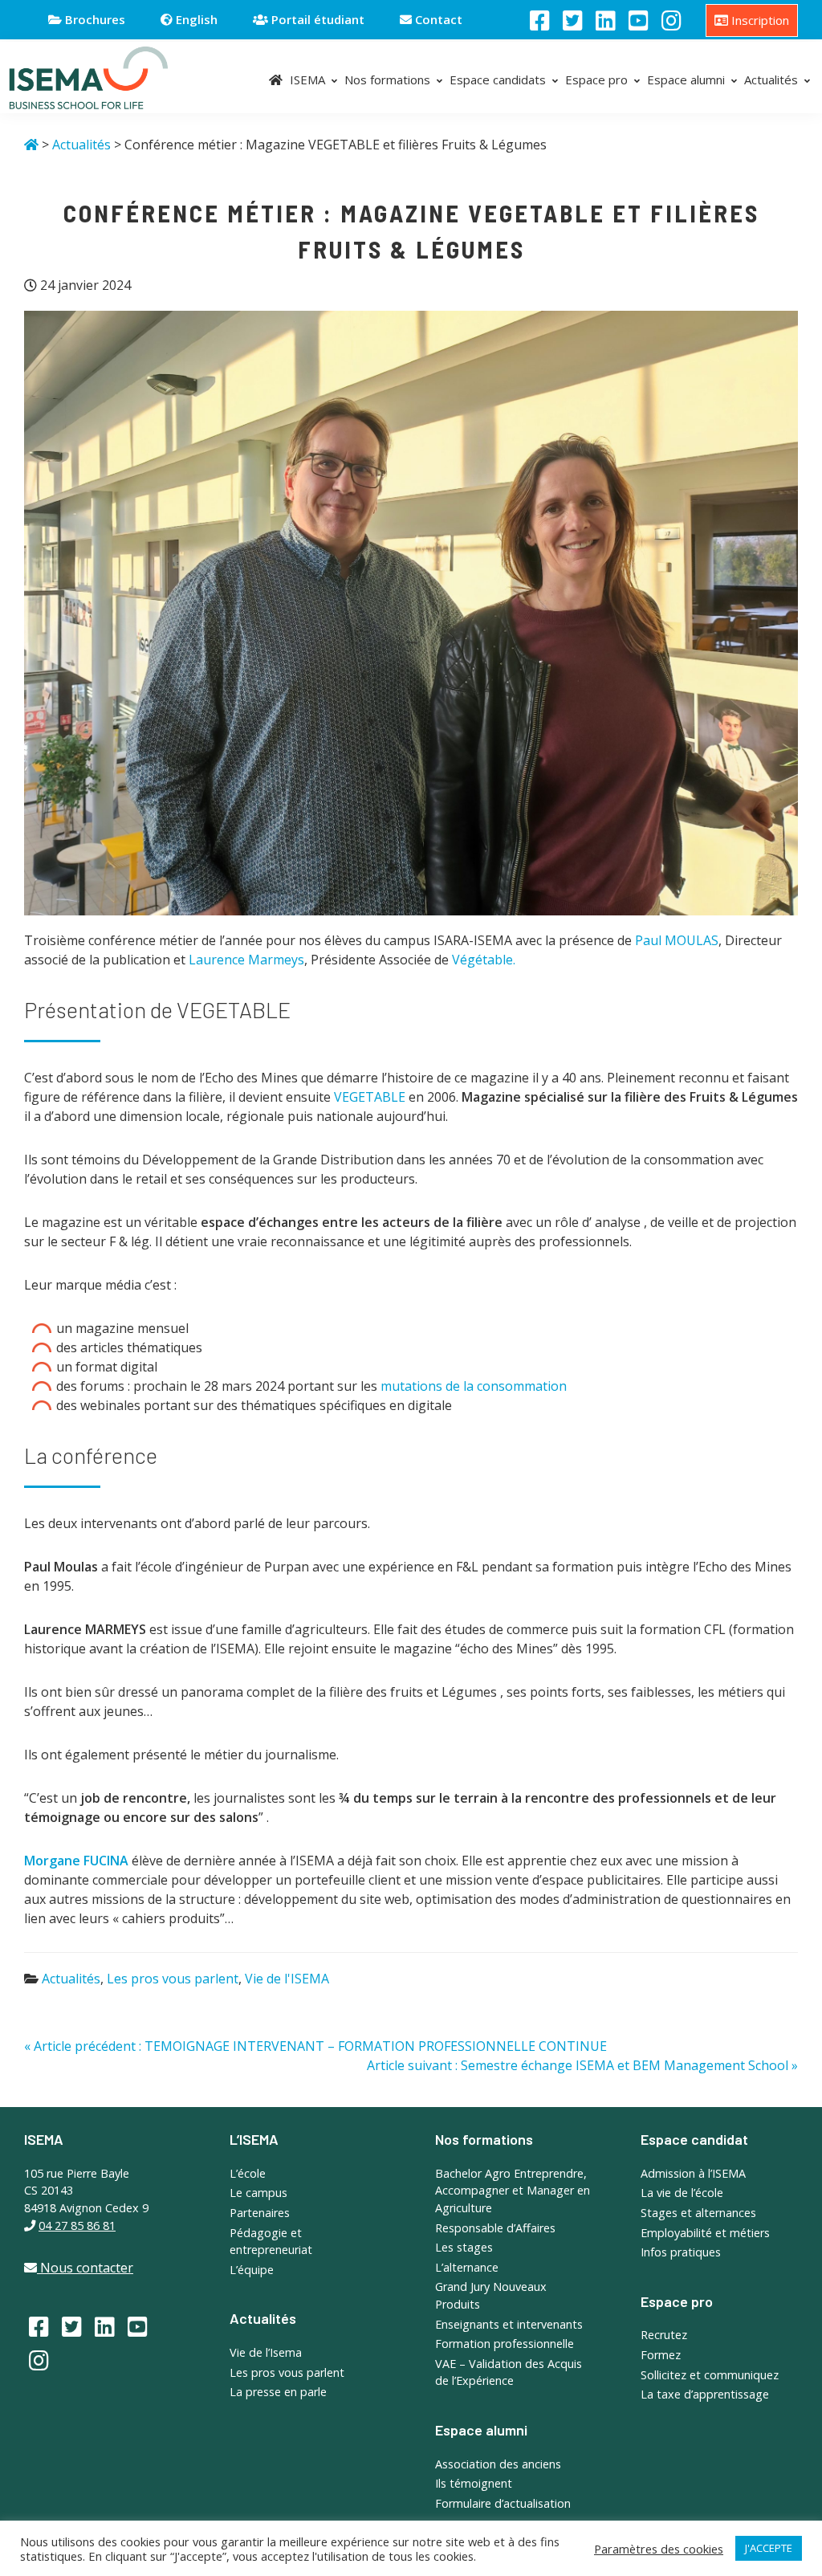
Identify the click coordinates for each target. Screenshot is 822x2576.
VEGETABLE (370, 1097)
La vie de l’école (682, 2193)
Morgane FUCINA (76, 1861)
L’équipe (252, 2270)
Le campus (258, 2193)
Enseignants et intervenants (509, 2324)
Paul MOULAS (677, 940)
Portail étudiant (316, 19)
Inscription (759, 20)
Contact (437, 19)
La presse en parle (278, 2392)
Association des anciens (498, 2464)
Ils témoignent (474, 2483)
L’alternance (467, 2267)
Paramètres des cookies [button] (659, 2549)
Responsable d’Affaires (495, 2228)
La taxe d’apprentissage (705, 2394)
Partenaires (260, 2213)
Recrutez (664, 2335)
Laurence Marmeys (246, 960)
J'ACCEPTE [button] (769, 2548)
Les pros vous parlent (173, 1979)
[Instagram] (671, 20)
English (195, 19)
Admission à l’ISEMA (693, 2173)
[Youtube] (639, 20)
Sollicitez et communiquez (710, 2375)
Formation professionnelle (505, 2344)
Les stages (464, 2247)
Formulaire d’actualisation (503, 2503)
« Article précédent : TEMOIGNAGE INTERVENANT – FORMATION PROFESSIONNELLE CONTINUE (315, 2046)
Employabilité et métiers (705, 2233)
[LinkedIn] (606, 20)
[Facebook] (540, 20)
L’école (248, 2173)
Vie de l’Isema (266, 2352)
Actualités (71, 1979)
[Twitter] (573, 20)
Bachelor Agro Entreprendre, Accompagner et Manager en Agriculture (513, 2191)
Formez (661, 2355)
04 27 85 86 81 (77, 2225)
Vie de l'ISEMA (287, 1979)
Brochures (94, 19)
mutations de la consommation (474, 1386)
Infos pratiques (681, 2252)
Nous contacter (85, 2268)
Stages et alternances (698, 2213)
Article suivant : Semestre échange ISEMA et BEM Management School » (582, 2065)
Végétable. (484, 960)
